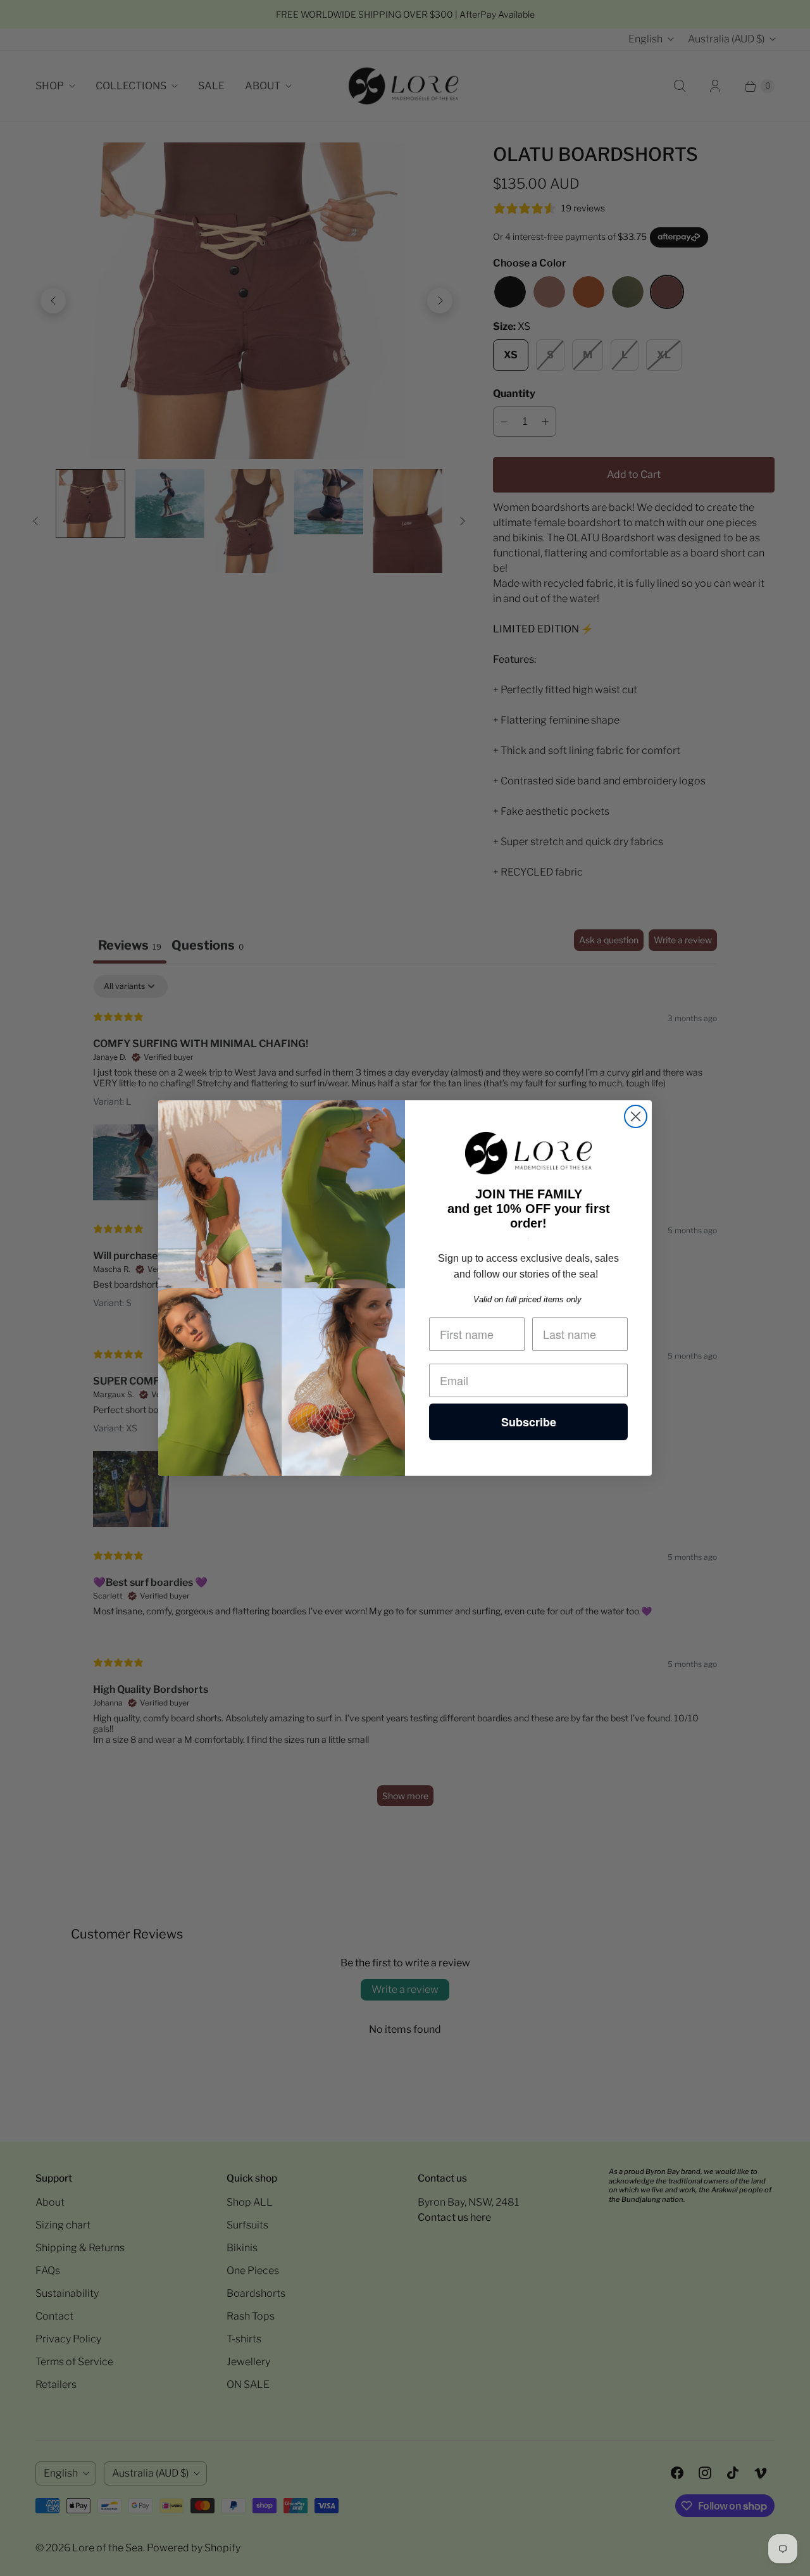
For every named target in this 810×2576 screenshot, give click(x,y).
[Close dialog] (636, 1116)
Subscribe (529, 1422)
